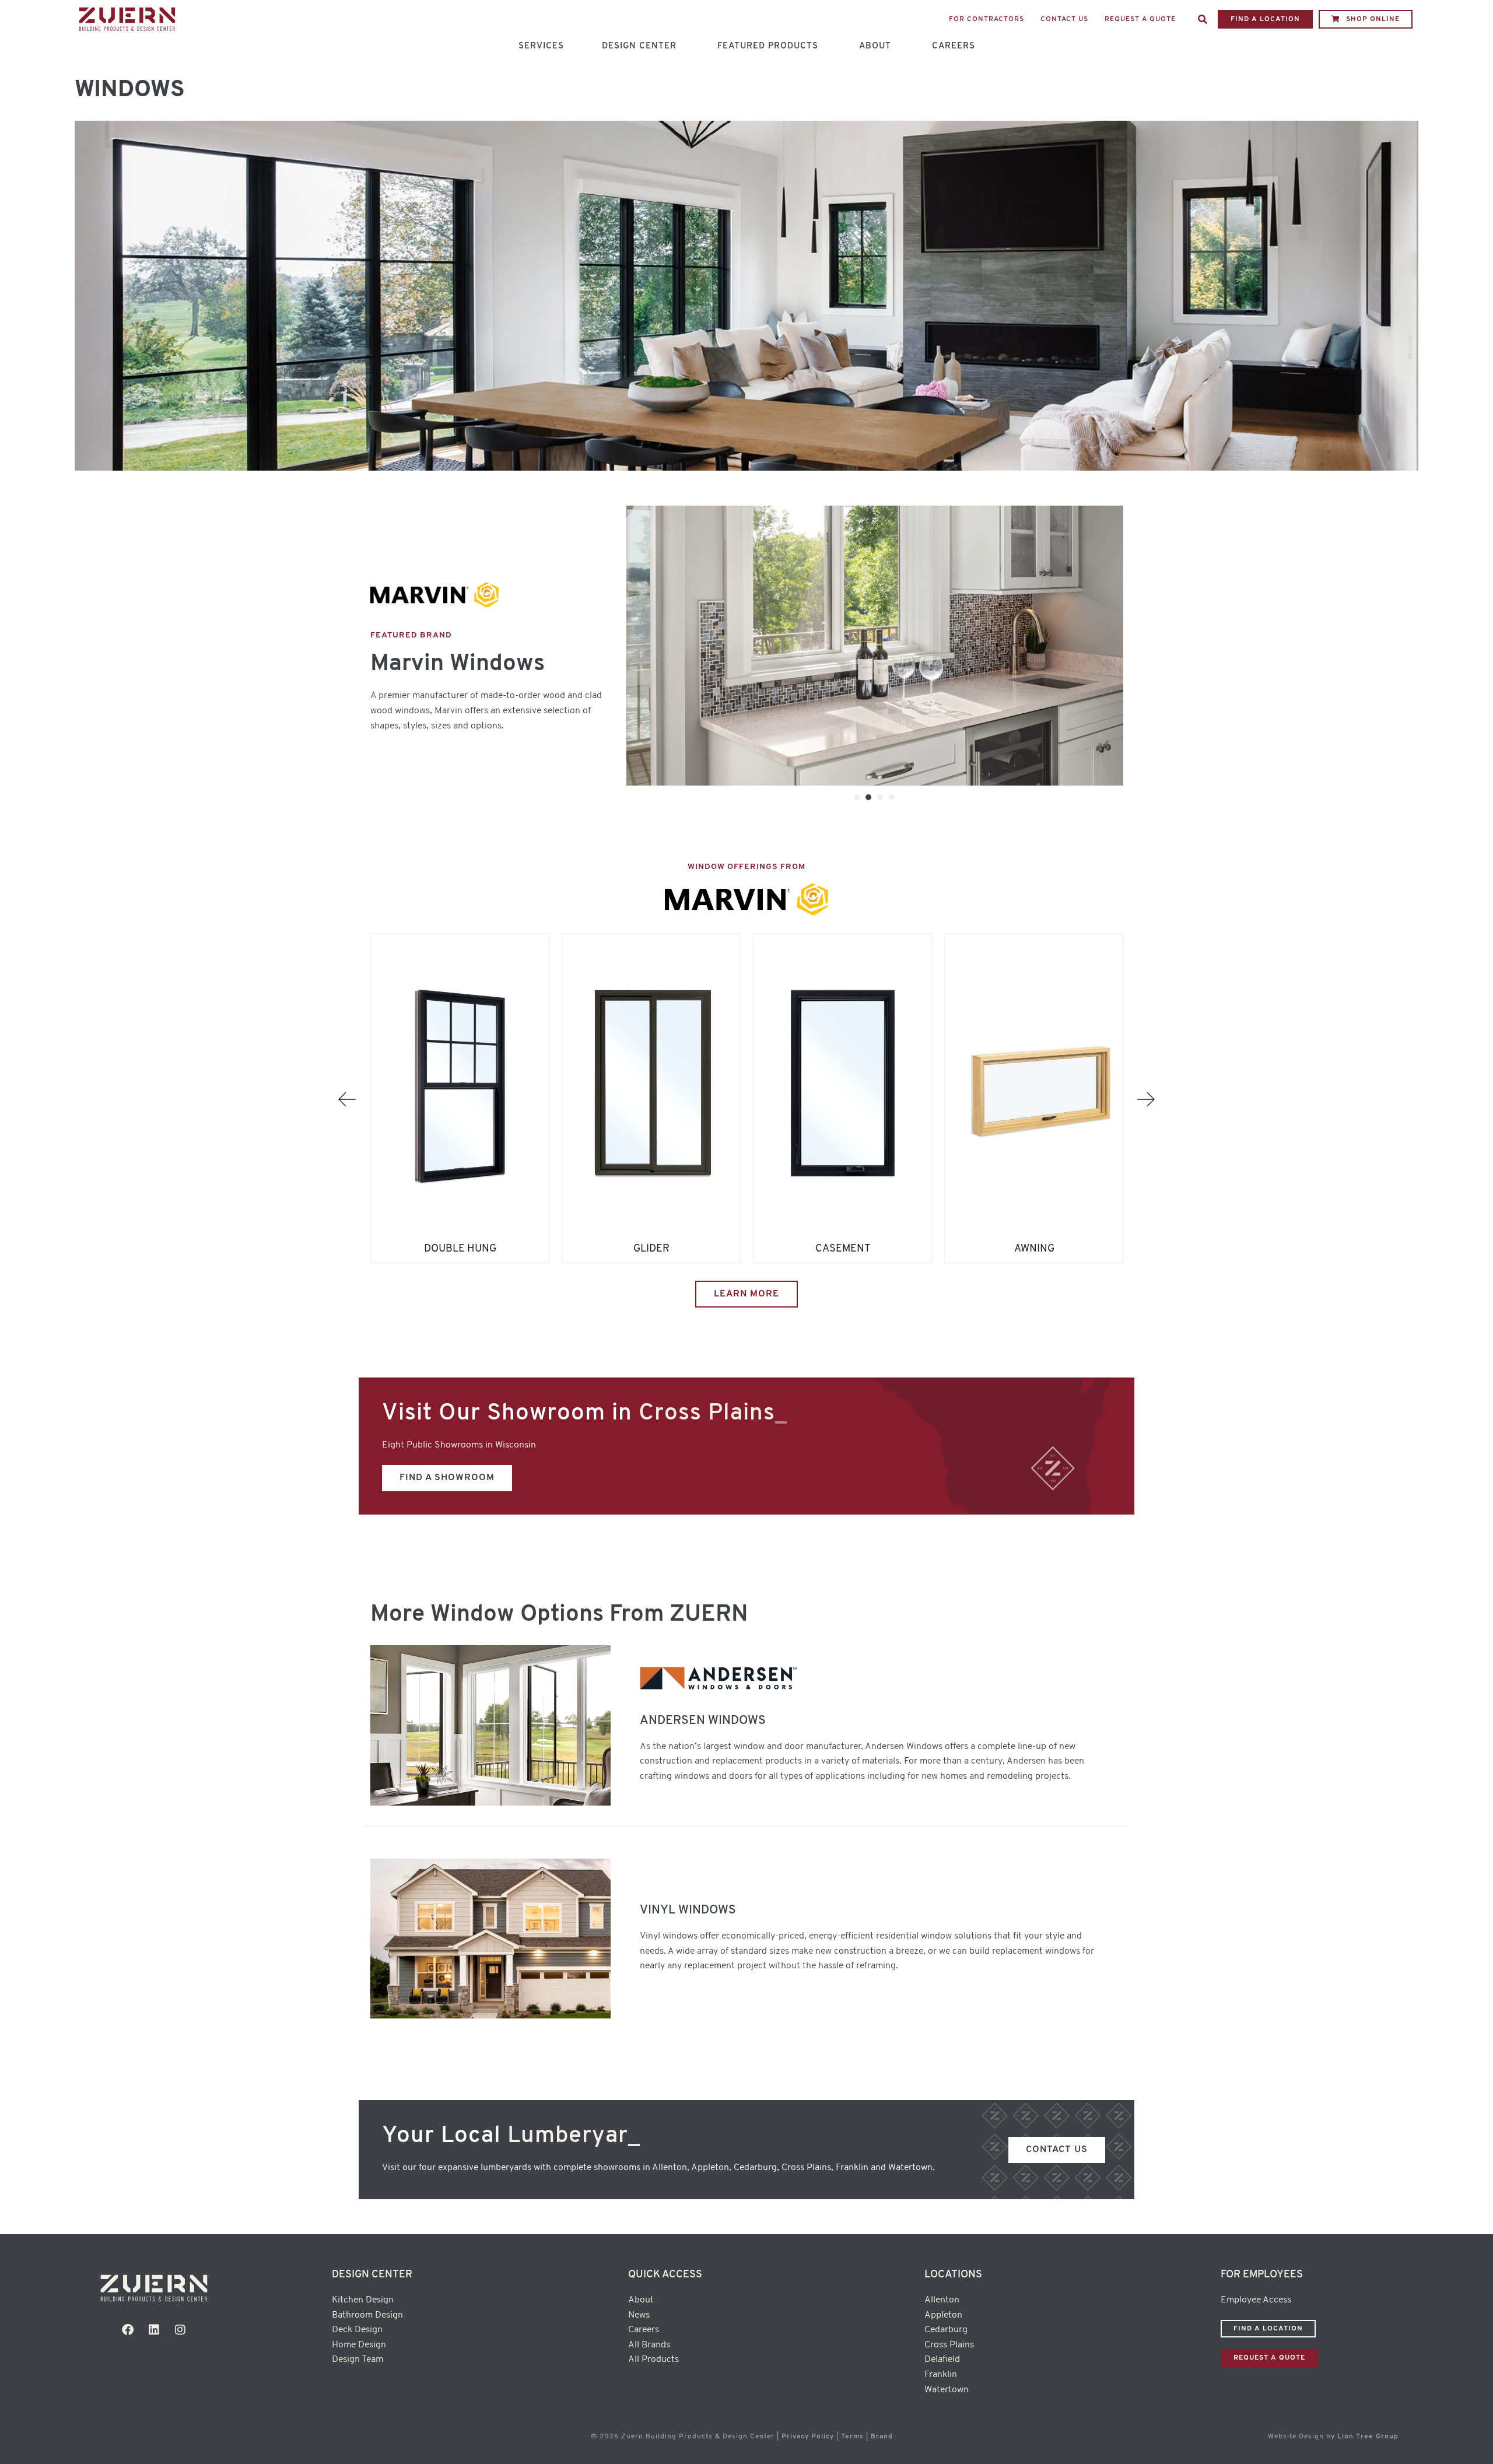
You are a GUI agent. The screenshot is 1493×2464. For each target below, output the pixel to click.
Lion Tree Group (1368, 2437)
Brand (882, 2437)
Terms (852, 2437)
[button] (1203, 19)
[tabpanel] (875, 645)
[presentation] (857, 797)
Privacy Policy (808, 2437)
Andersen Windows (703, 1721)
